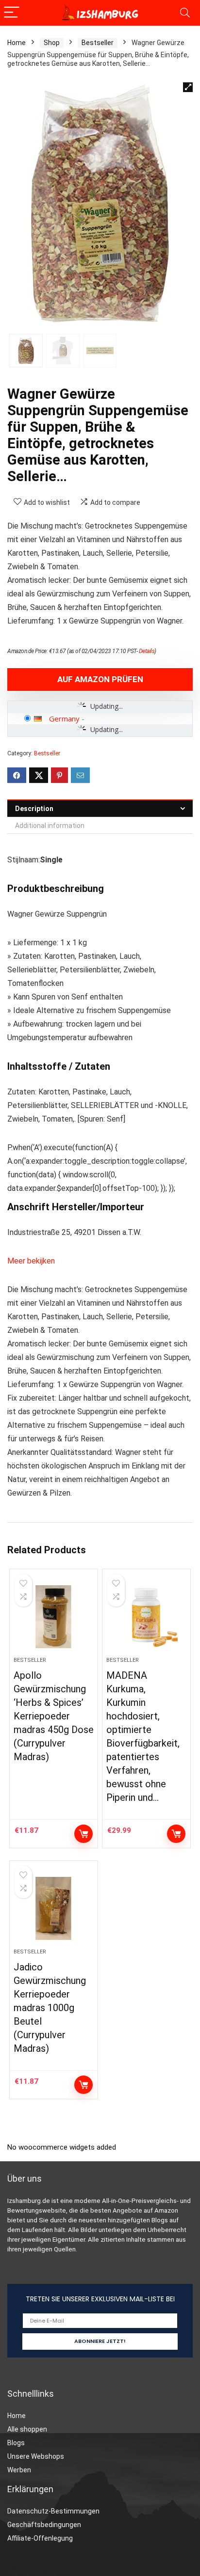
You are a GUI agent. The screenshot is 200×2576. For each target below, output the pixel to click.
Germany (64, 718)
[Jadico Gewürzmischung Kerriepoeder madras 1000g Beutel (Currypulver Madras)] (54, 1908)
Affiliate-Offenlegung (40, 2538)
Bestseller (98, 43)
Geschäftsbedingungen (44, 2525)
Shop (52, 43)
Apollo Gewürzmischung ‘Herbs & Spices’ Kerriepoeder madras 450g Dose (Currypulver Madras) (54, 1716)
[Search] (185, 13)
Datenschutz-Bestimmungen (53, 2511)
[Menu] (12, 13)
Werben (19, 2470)
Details (147, 651)
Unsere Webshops (36, 2456)
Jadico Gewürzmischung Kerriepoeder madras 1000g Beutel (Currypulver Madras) (50, 2008)
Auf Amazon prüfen (100, 679)
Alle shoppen (27, 2429)
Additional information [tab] (50, 826)
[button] (188, 87)
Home (17, 43)
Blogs (16, 2443)
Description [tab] (34, 809)
